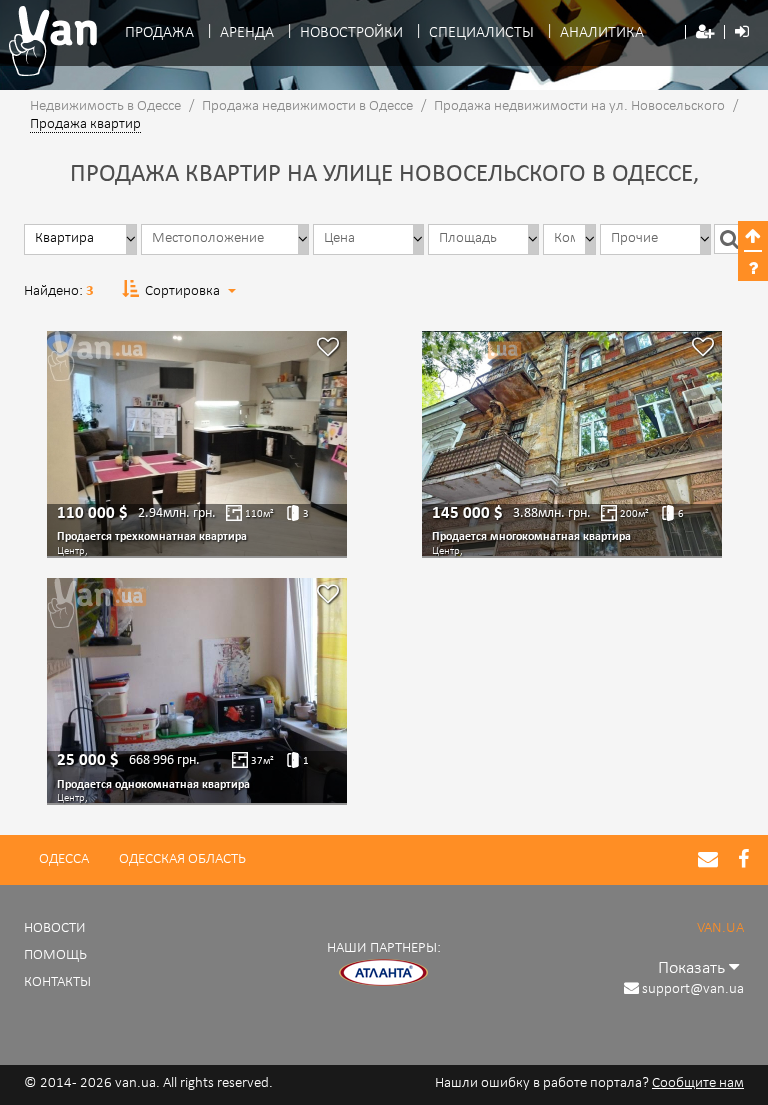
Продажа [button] (159, 33)
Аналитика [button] (602, 33)
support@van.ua (693, 989)
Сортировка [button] (182, 291)
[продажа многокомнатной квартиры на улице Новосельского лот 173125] (572, 443)
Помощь (55, 955)
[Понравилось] (328, 349)
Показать (693, 968)
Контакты (57, 982)
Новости (55, 928)
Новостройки (351, 33)
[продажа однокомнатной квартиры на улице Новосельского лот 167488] (197, 690)
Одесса (64, 859)
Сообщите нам (698, 1083)
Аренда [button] (247, 33)
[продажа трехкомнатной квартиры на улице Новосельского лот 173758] (197, 443)
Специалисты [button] (481, 33)
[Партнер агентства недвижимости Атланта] (384, 973)
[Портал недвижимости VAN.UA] (46, 41)
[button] (705, 33)
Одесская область (182, 859)
